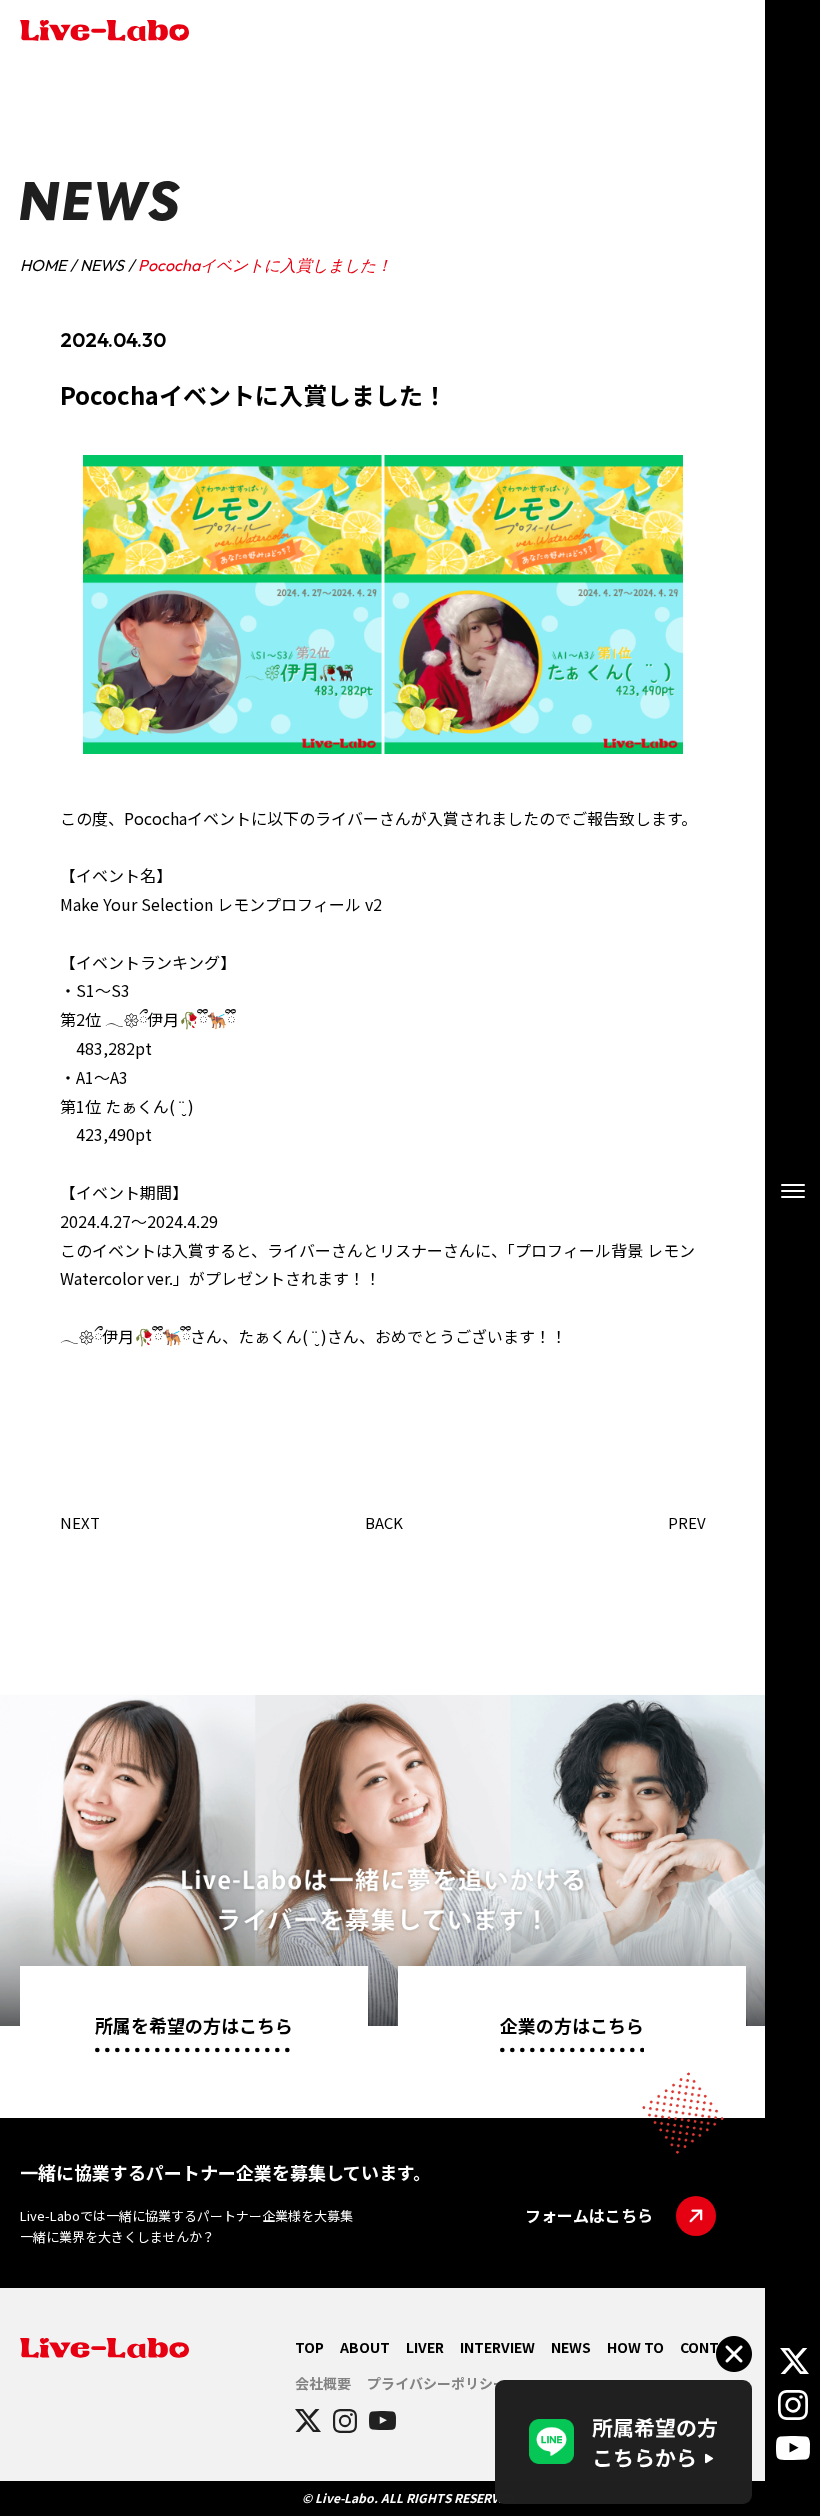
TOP (309, 2347)
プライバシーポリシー (437, 2383)
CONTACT (713, 2347)
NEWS (102, 265)
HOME (43, 265)
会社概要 (323, 2383)
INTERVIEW (497, 2347)
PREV (687, 1522)
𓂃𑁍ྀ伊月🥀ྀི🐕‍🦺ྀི (170, 1019)
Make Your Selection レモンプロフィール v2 (221, 904)
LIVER (425, 2347)
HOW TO (635, 2347)
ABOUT (365, 2347)
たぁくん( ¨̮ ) (149, 1106)
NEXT (80, 1522)
